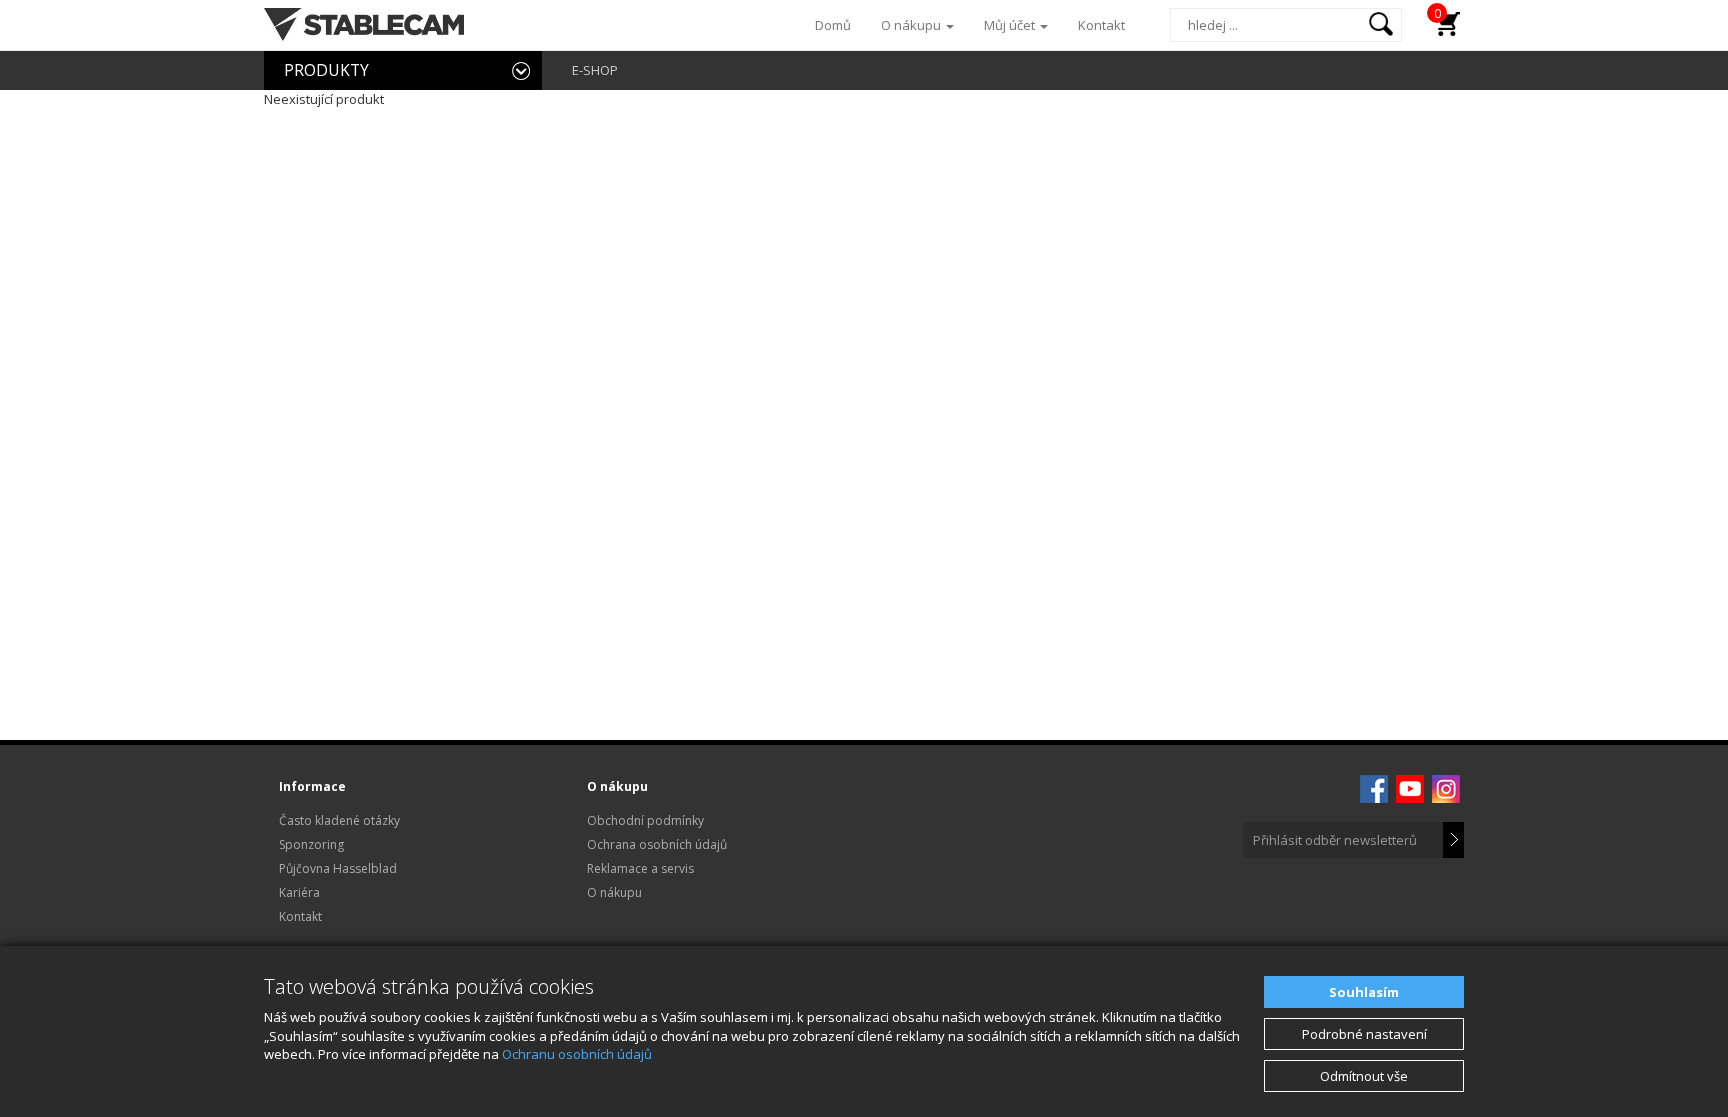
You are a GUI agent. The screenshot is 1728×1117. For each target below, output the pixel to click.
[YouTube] (1410, 787)
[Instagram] (1446, 787)
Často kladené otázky (339, 820)
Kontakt (1101, 25)
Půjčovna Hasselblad (338, 868)
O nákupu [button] (912, 25)
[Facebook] (1374, 787)
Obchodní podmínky (645, 820)
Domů (833, 25)
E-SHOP (595, 70)
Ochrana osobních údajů (657, 844)
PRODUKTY (326, 70)
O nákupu (614, 892)
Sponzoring (311, 844)
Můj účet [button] (1011, 25)
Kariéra (299, 892)
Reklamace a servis (640, 868)
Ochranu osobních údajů (577, 1054)
